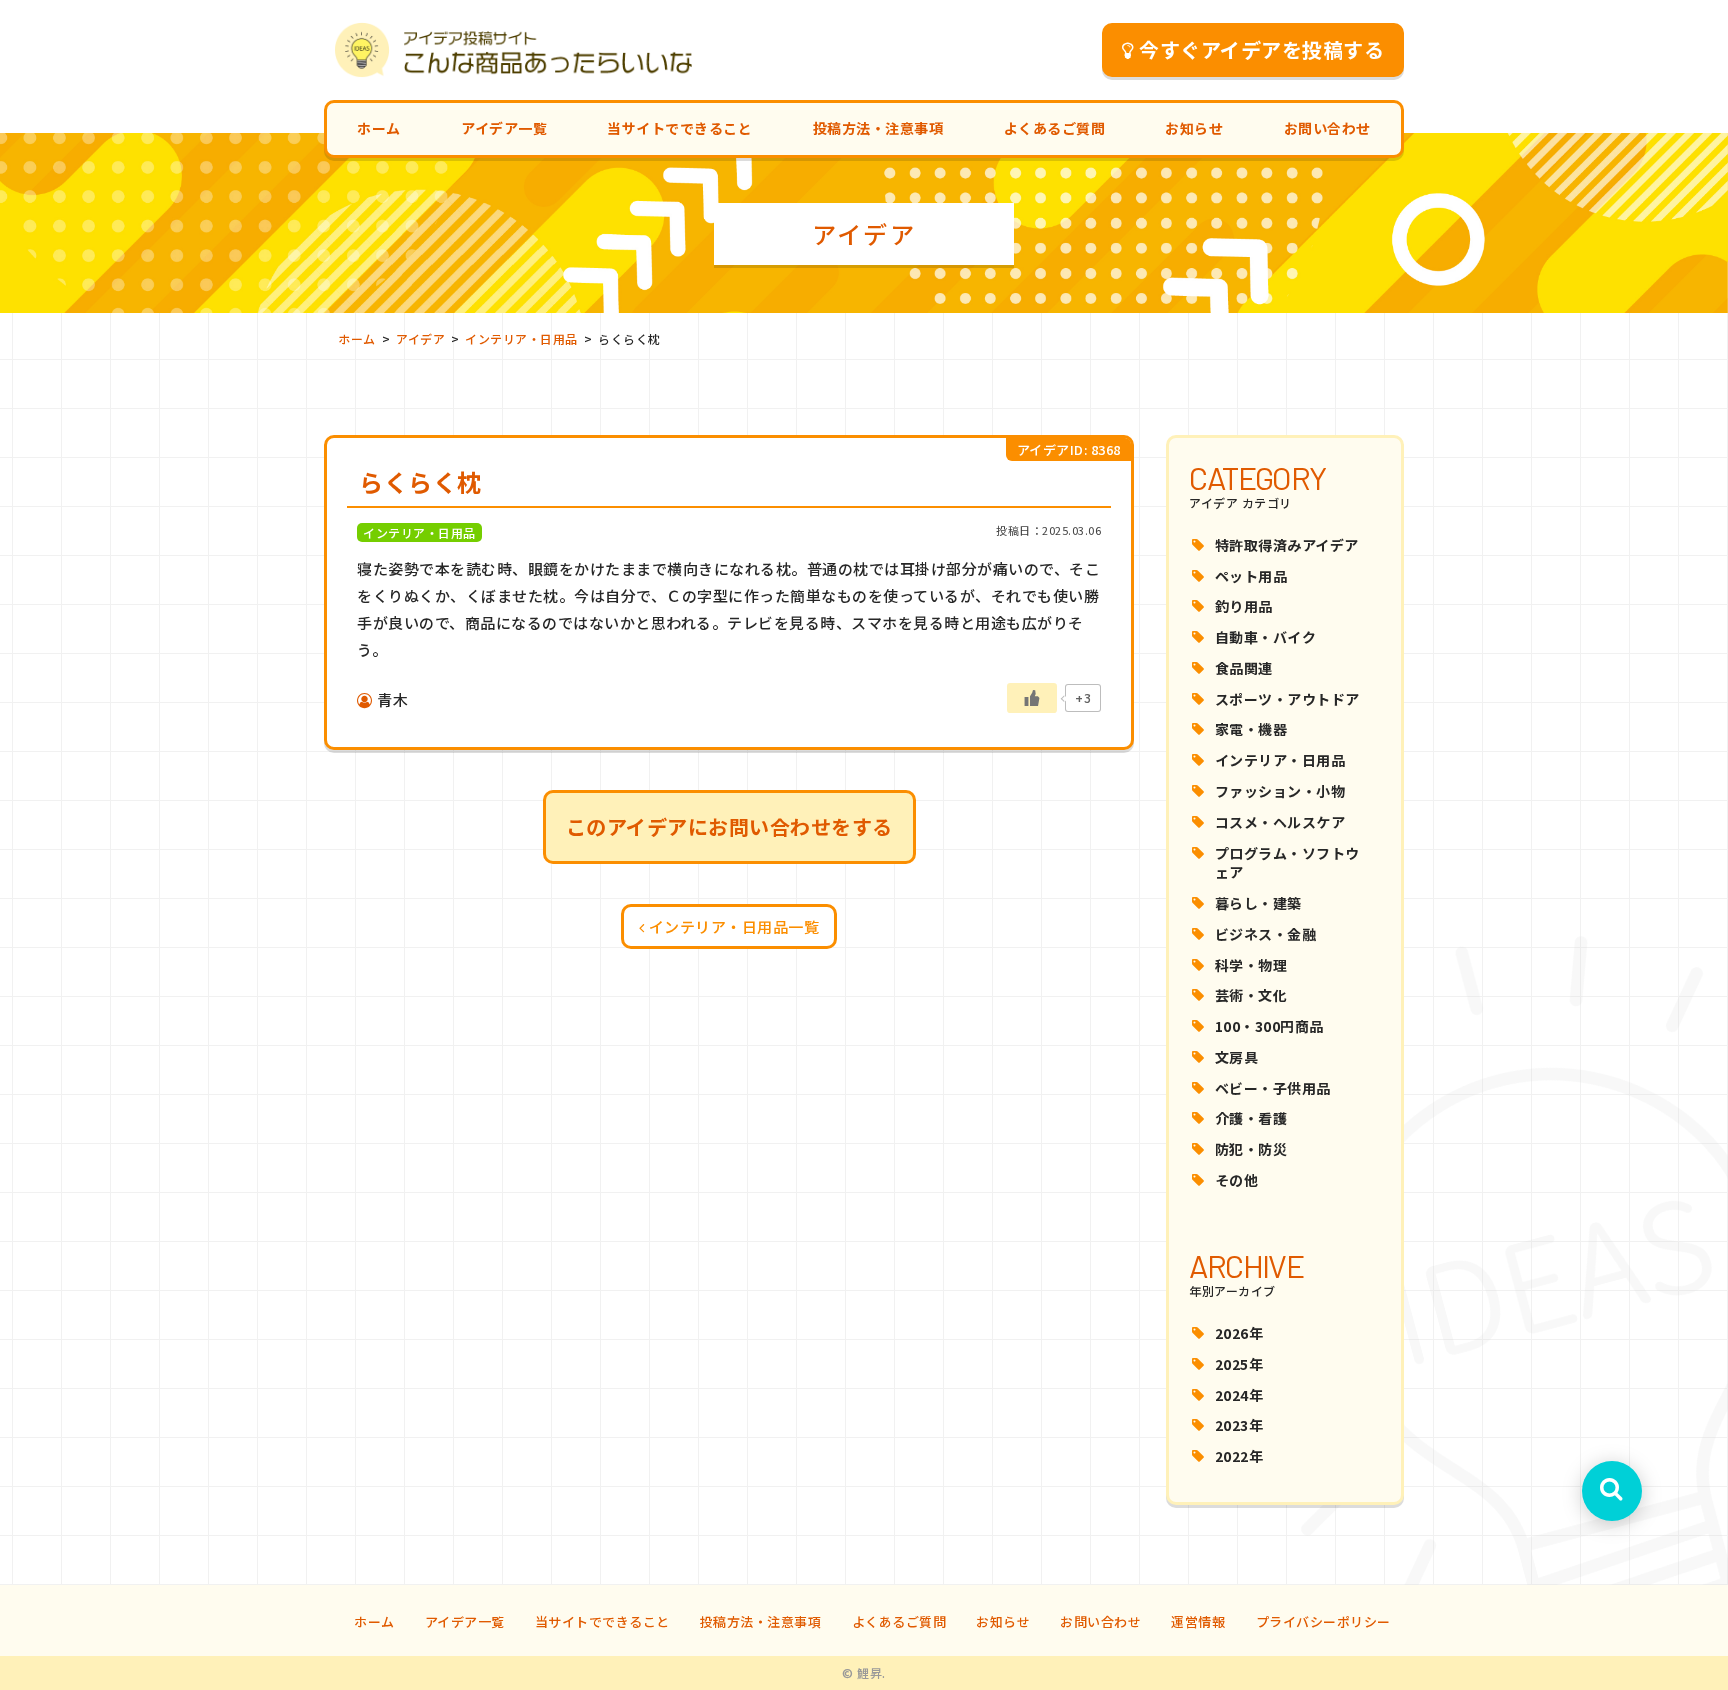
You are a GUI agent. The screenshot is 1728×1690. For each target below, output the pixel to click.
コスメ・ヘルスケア (1280, 822)
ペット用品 (1251, 576)
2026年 (1239, 1333)
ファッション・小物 (1280, 791)
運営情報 (1198, 1621)
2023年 (1239, 1425)
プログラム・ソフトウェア (1287, 863)
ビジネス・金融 (1266, 934)
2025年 (1239, 1364)
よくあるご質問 (1055, 128)
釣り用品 (1244, 606)
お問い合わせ (1327, 128)
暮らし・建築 (1258, 903)
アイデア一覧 (504, 128)
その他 (1237, 1180)
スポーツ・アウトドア (1287, 699)
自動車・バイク (1266, 637)
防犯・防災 (1251, 1149)
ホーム (379, 128)
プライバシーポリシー (1323, 1621)
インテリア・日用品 (1280, 760)
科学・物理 (1251, 965)
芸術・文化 (1251, 995)
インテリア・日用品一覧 (734, 926)
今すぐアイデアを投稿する (1261, 49)
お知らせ (1194, 128)
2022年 (1239, 1456)
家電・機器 (1251, 729)
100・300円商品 (1269, 1026)
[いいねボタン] (1032, 698)
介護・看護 (1251, 1118)
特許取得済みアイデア (1287, 545)
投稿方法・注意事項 (878, 128)
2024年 (1239, 1395)
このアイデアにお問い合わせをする (729, 826)
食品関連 (1244, 668)
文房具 (1237, 1057)
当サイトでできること (679, 128)
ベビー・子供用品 (1273, 1088)
